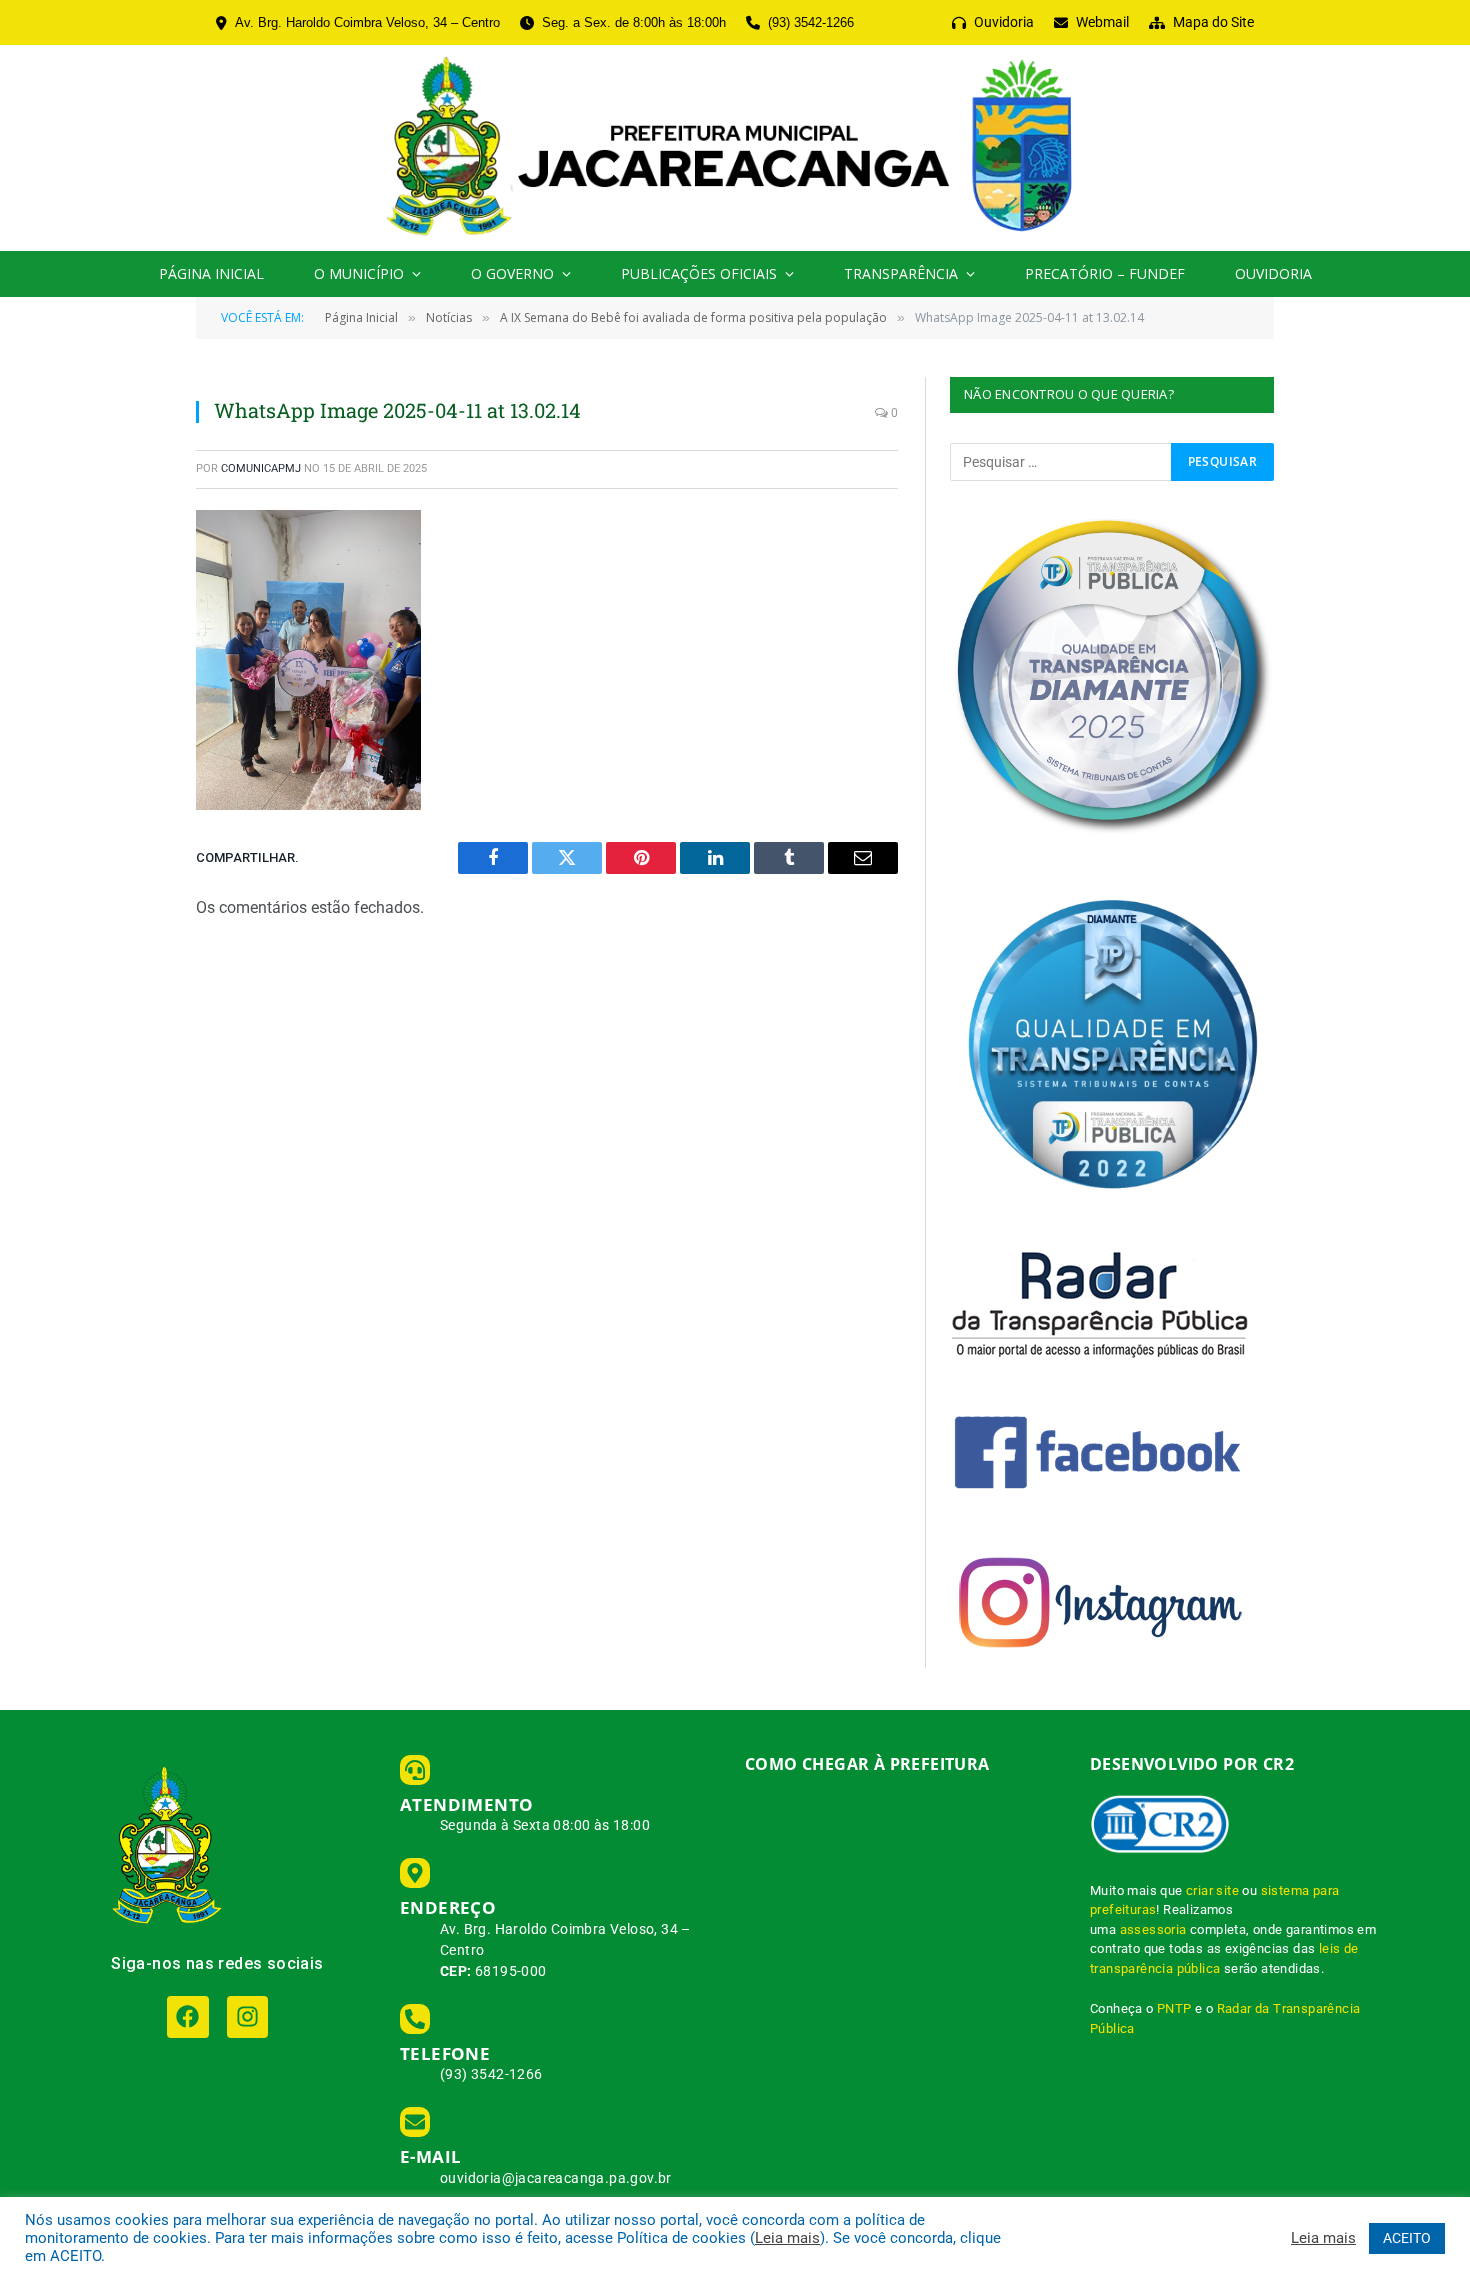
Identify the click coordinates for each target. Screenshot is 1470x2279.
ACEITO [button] (1407, 2238)
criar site (1212, 1890)
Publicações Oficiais (699, 273)
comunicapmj (261, 468)
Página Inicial (211, 273)
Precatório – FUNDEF (1105, 273)
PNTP (1174, 2008)
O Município (359, 273)
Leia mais (787, 2238)
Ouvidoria (1273, 273)
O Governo (512, 273)
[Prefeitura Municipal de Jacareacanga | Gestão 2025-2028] (734, 148)
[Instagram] (247, 2016)
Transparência (901, 273)
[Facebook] (187, 2016)
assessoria (1153, 1929)
